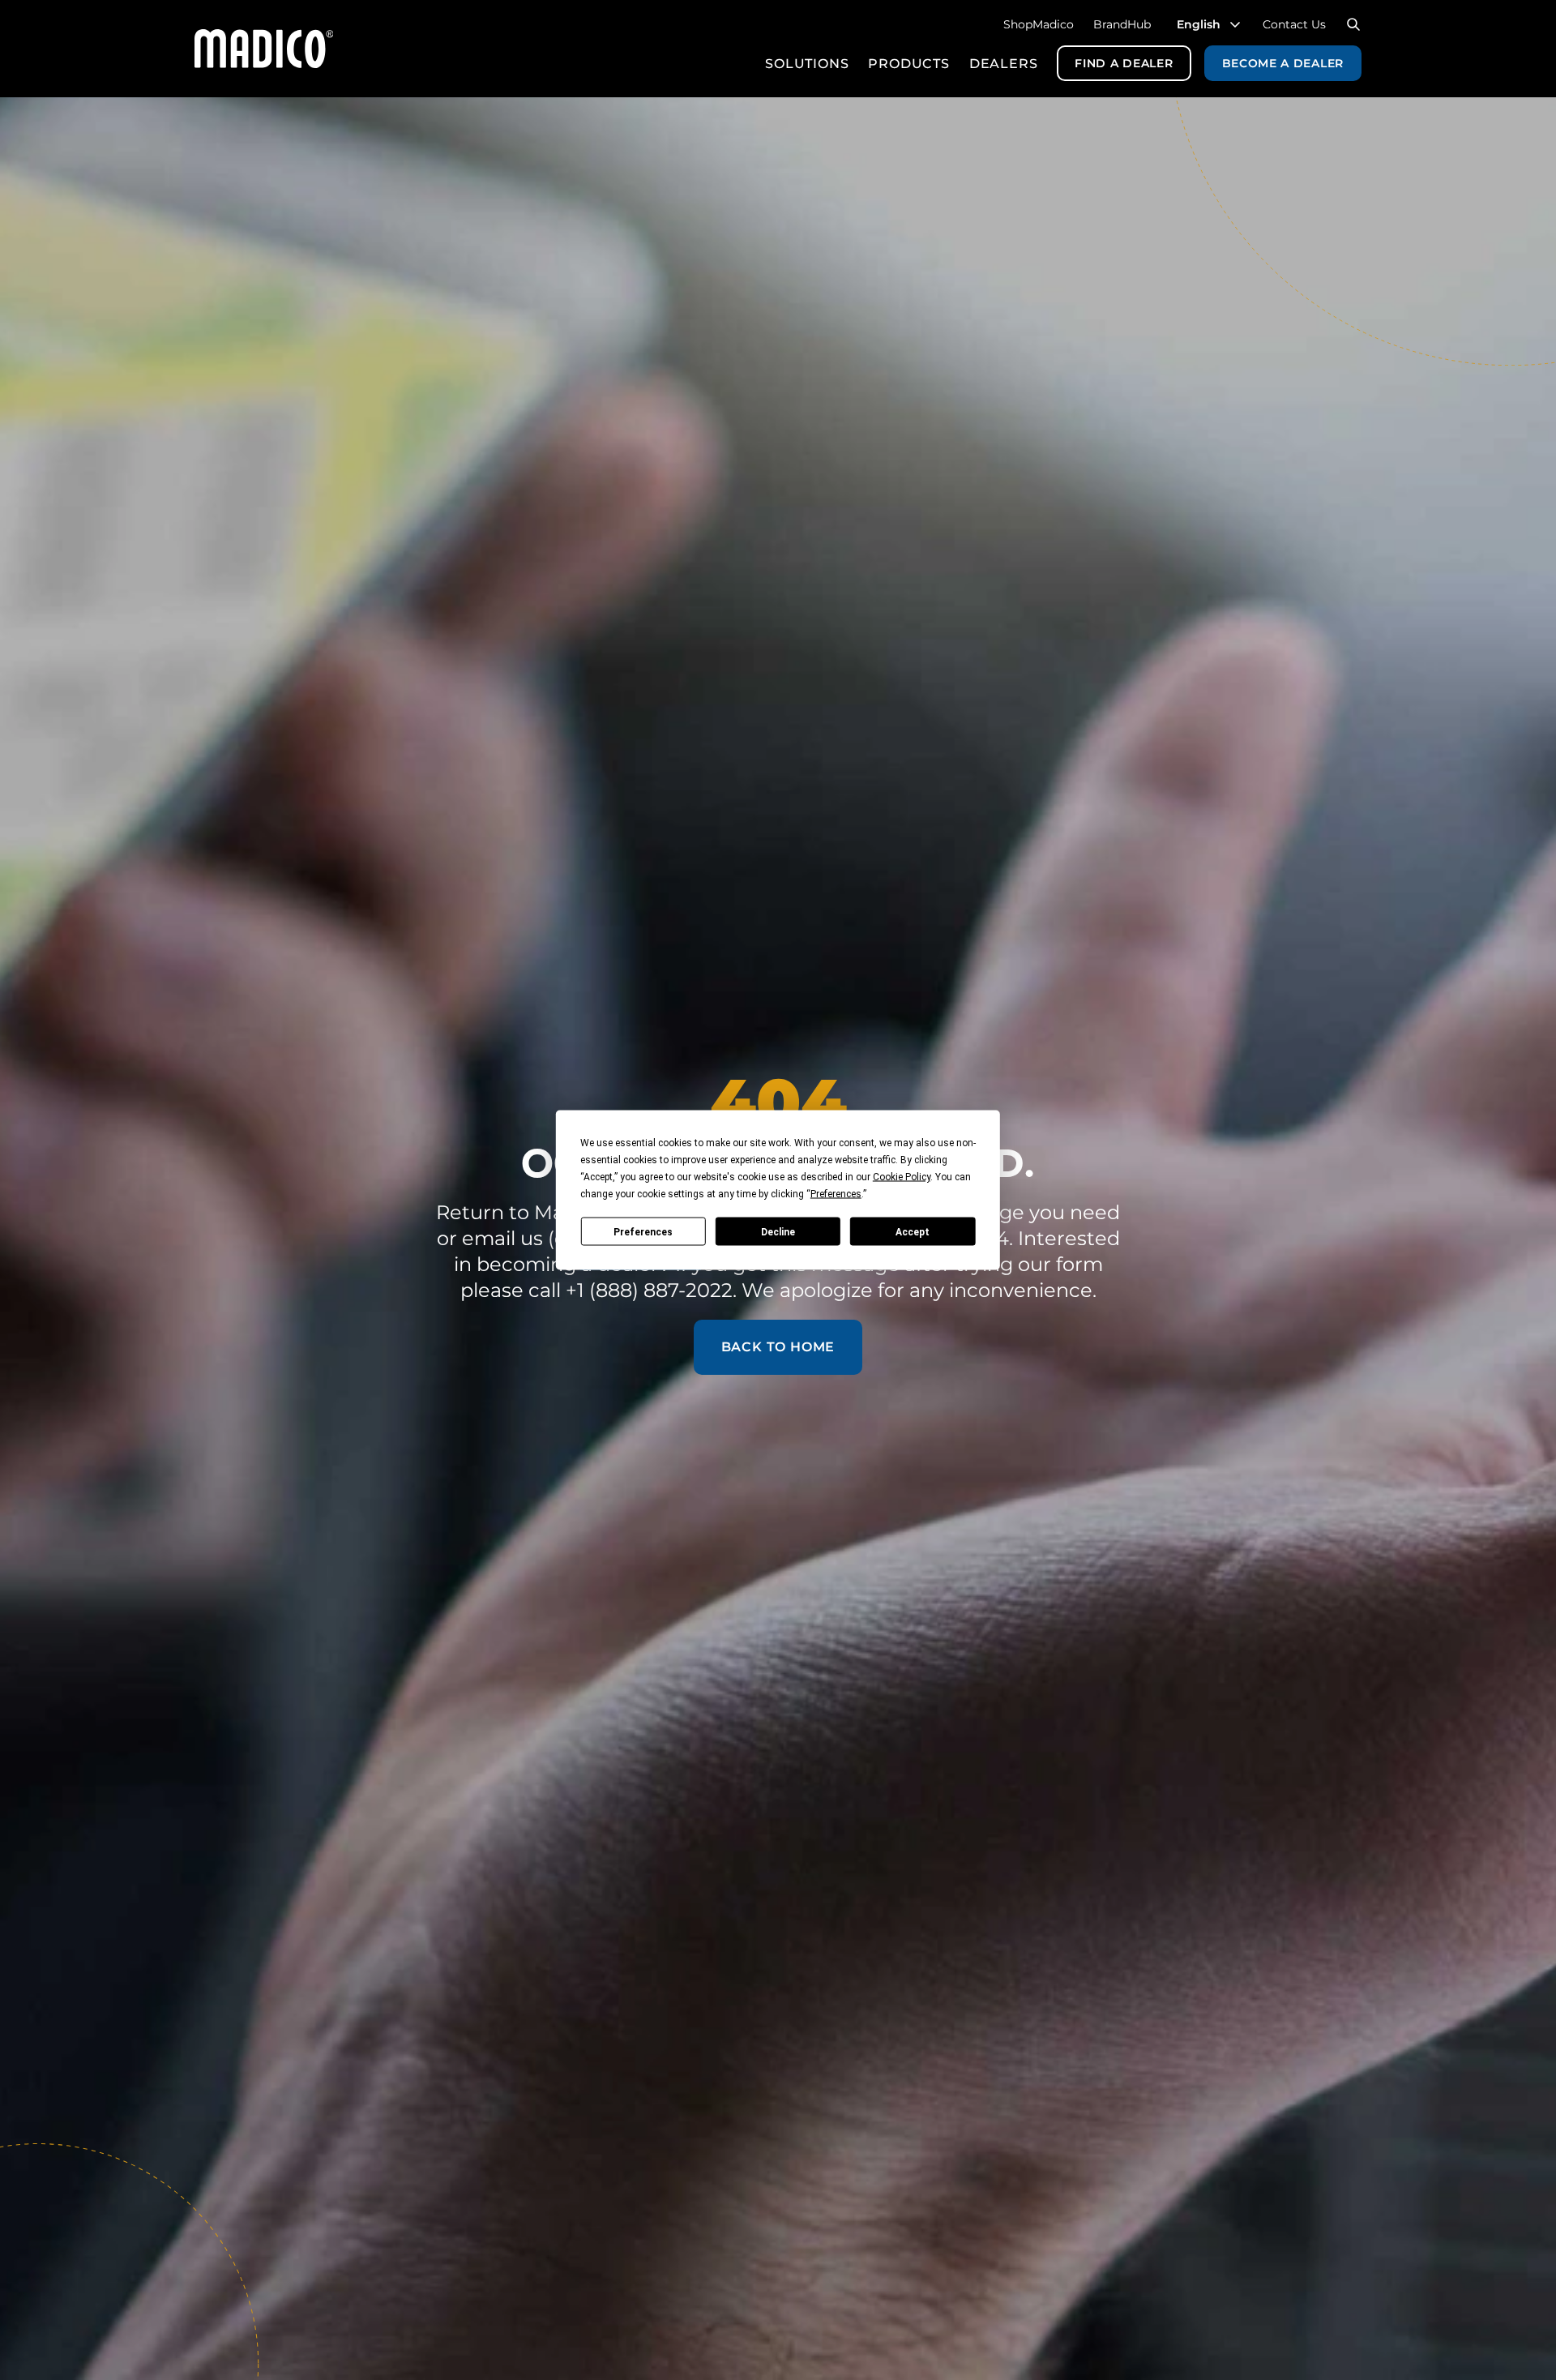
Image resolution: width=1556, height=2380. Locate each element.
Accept (913, 1231)
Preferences (643, 1231)
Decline (778, 1231)
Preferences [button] (836, 1194)
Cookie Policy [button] (902, 1177)
